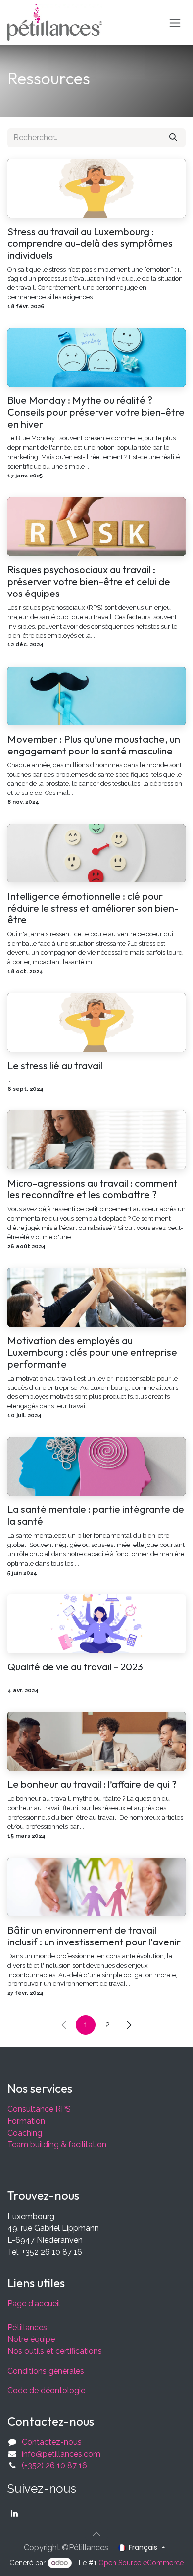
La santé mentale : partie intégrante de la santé (96, 1515)
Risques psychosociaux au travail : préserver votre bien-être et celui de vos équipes (89, 582)
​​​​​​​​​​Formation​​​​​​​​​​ (26, 2121)
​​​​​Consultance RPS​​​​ (39, 2109)
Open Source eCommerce (141, 2563)
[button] (96, 2534)
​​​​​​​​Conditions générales (46, 2371)
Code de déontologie (46, 2391)
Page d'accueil (34, 2304)
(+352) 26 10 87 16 (54, 2466)
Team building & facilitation (57, 2145)
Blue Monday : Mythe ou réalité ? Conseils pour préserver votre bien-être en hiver (96, 412)
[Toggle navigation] (175, 22)
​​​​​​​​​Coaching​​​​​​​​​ (25, 2133)
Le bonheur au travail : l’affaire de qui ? (92, 1784)
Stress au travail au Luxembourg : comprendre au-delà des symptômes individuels (90, 243)
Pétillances (27, 2327)
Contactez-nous (52, 2442)
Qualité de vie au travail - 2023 (75, 1667)
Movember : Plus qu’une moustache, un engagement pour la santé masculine (94, 745)
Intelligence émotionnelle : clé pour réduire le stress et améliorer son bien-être (93, 908)
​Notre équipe (31, 2339)
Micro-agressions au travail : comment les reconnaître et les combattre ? (93, 1189)
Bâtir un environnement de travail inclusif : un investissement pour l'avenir (94, 1936)
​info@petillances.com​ (61, 2454)
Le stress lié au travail (55, 1066)
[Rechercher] (173, 138)
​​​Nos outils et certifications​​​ (55, 2351)
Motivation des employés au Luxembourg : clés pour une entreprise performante (92, 1352)
